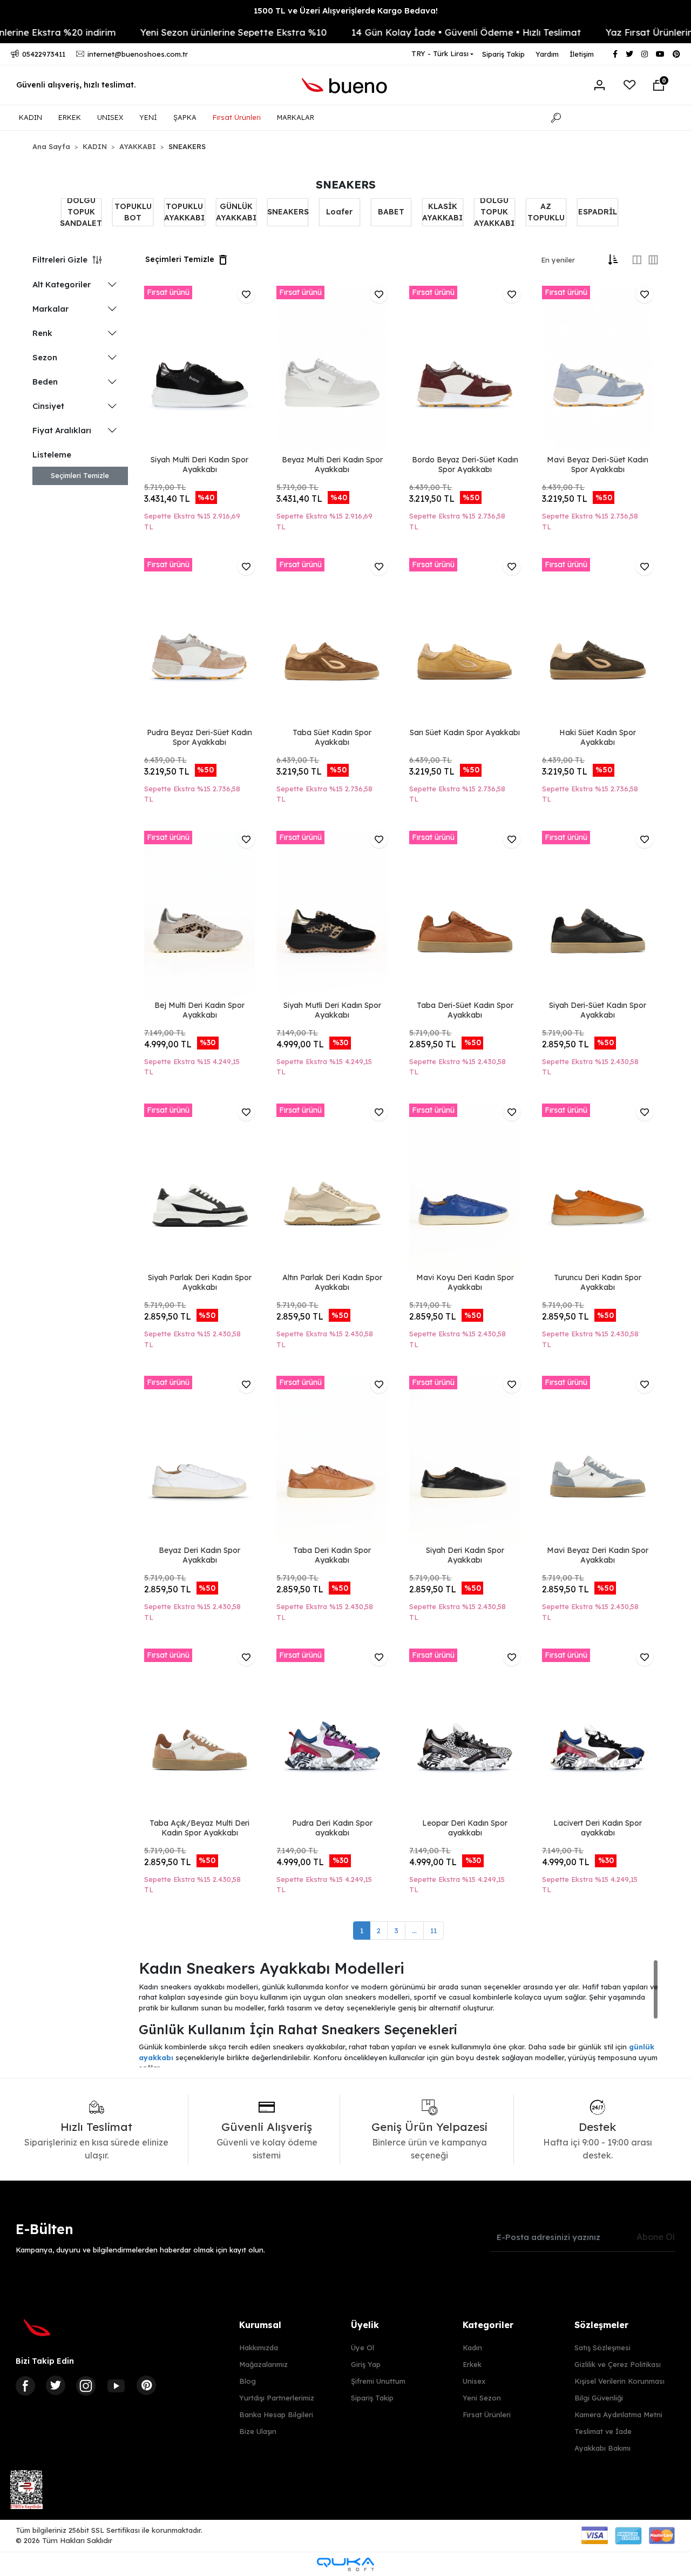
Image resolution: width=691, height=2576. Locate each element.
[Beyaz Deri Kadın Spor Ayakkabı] (200, 1459)
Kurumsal (260, 2325)
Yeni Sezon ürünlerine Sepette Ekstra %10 (194, 32)
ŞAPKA (185, 117)
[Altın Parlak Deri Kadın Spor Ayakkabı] (332, 1187)
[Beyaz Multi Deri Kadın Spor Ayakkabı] (332, 369)
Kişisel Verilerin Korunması (619, 2381)
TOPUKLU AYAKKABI (184, 212)
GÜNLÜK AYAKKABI (236, 212)
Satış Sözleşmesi (602, 2348)
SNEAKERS (288, 212)
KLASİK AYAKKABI (442, 212)
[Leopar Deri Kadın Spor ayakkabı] (465, 1732)
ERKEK (70, 117)
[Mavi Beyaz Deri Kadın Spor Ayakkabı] (598, 1459)
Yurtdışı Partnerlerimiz (277, 2398)
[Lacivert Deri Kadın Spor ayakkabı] (598, 1732)
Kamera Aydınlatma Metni (618, 2414)
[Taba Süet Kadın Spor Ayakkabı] (332, 641)
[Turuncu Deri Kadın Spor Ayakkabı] (598, 1187)
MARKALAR (296, 117)
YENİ (148, 117)
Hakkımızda (259, 2348)
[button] (659, 85)
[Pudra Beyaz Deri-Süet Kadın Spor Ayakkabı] (200, 641)
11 (433, 1931)
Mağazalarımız (263, 2364)
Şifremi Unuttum (378, 2381)
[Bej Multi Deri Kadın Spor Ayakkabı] (200, 914)
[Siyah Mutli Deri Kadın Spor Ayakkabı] (332, 914)
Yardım (547, 54)
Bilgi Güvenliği (599, 2398)
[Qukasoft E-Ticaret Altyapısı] (345, 2564)
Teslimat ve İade (603, 2431)
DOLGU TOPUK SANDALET (81, 212)
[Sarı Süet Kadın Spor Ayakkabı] (465, 641)
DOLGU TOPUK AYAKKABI (494, 212)
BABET (391, 212)
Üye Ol (363, 2348)
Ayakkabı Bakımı (602, 2448)
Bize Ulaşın (258, 2431)
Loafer (339, 212)
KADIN (31, 117)
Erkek (472, 2364)
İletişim (582, 54)
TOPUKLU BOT (133, 212)
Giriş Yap (366, 2364)
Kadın (472, 2348)
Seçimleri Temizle (80, 475)
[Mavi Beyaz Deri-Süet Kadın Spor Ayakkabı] (598, 369)
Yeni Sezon (482, 2398)
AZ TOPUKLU (546, 212)
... (414, 1931)
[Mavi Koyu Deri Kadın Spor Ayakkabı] (465, 1187)
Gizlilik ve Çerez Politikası (618, 2364)
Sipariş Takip (503, 54)
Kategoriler (488, 2325)
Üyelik (365, 2325)
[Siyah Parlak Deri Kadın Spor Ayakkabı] (200, 1187)
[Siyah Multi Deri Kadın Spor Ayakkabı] (200, 369)
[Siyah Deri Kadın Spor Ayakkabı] (465, 1459)
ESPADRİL (598, 212)
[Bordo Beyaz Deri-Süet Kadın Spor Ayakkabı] (465, 369)
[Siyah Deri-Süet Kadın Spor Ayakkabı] (598, 914)
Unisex (474, 2381)
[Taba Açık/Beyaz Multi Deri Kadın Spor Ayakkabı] (200, 1732)
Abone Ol (656, 2237)
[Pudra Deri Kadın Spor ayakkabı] (332, 1732)
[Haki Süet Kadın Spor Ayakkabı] (598, 641)
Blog (248, 2381)
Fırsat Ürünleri (237, 117)
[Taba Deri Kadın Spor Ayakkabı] (332, 1459)
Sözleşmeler (601, 2325)
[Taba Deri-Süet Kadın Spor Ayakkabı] (465, 914)
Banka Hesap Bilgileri (276, 2414)
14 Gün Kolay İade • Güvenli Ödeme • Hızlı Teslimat (427, 32)
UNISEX (110, 117)
